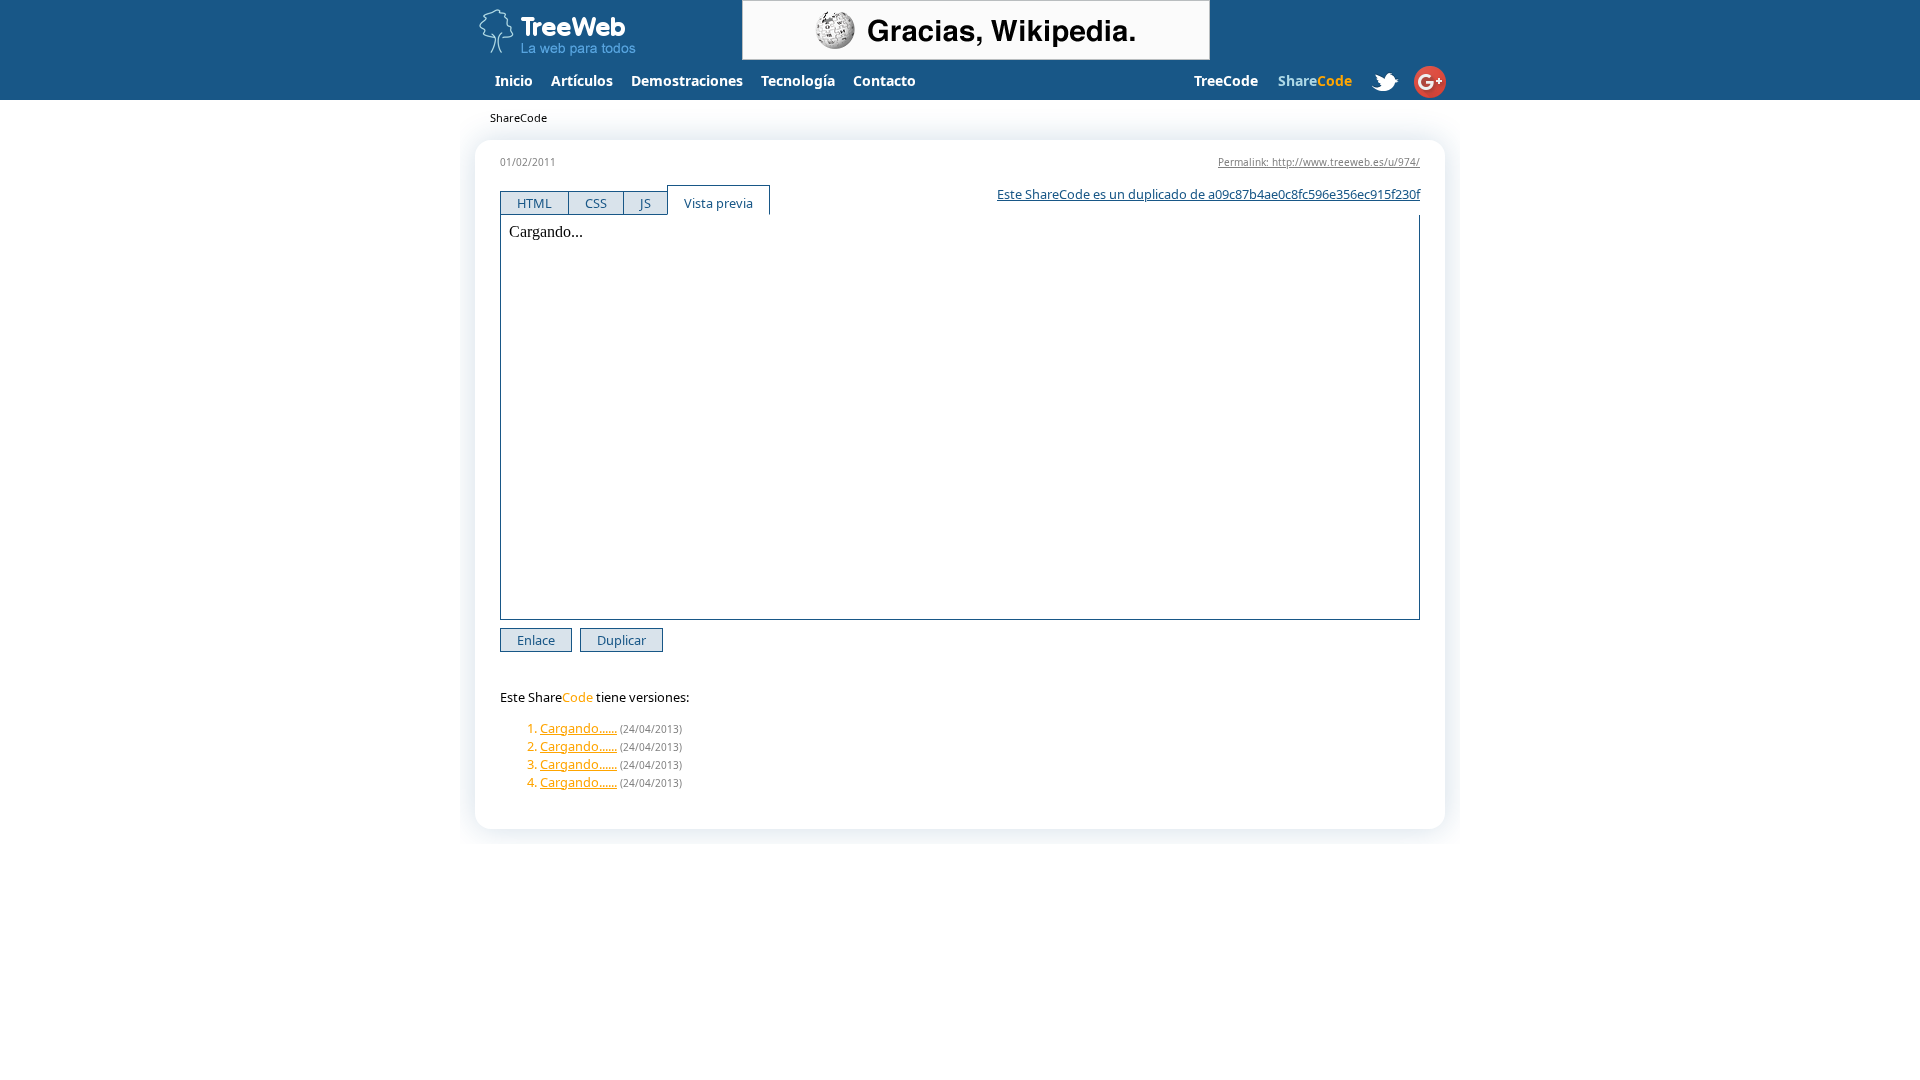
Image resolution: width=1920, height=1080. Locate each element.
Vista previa (718, 203)
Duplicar (621, 640)
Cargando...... (578, 728)
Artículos (582, 80)
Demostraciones (687, 80)
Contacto (884, 80)
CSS (596, 203)
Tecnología (798, 80)
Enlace (536, 640)
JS (645, 203)
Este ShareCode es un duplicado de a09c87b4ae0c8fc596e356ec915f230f (1208, 194)
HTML (534, 203)
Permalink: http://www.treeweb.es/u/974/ (1319, 162)
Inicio (514, 80)
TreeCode (1226, 80)
